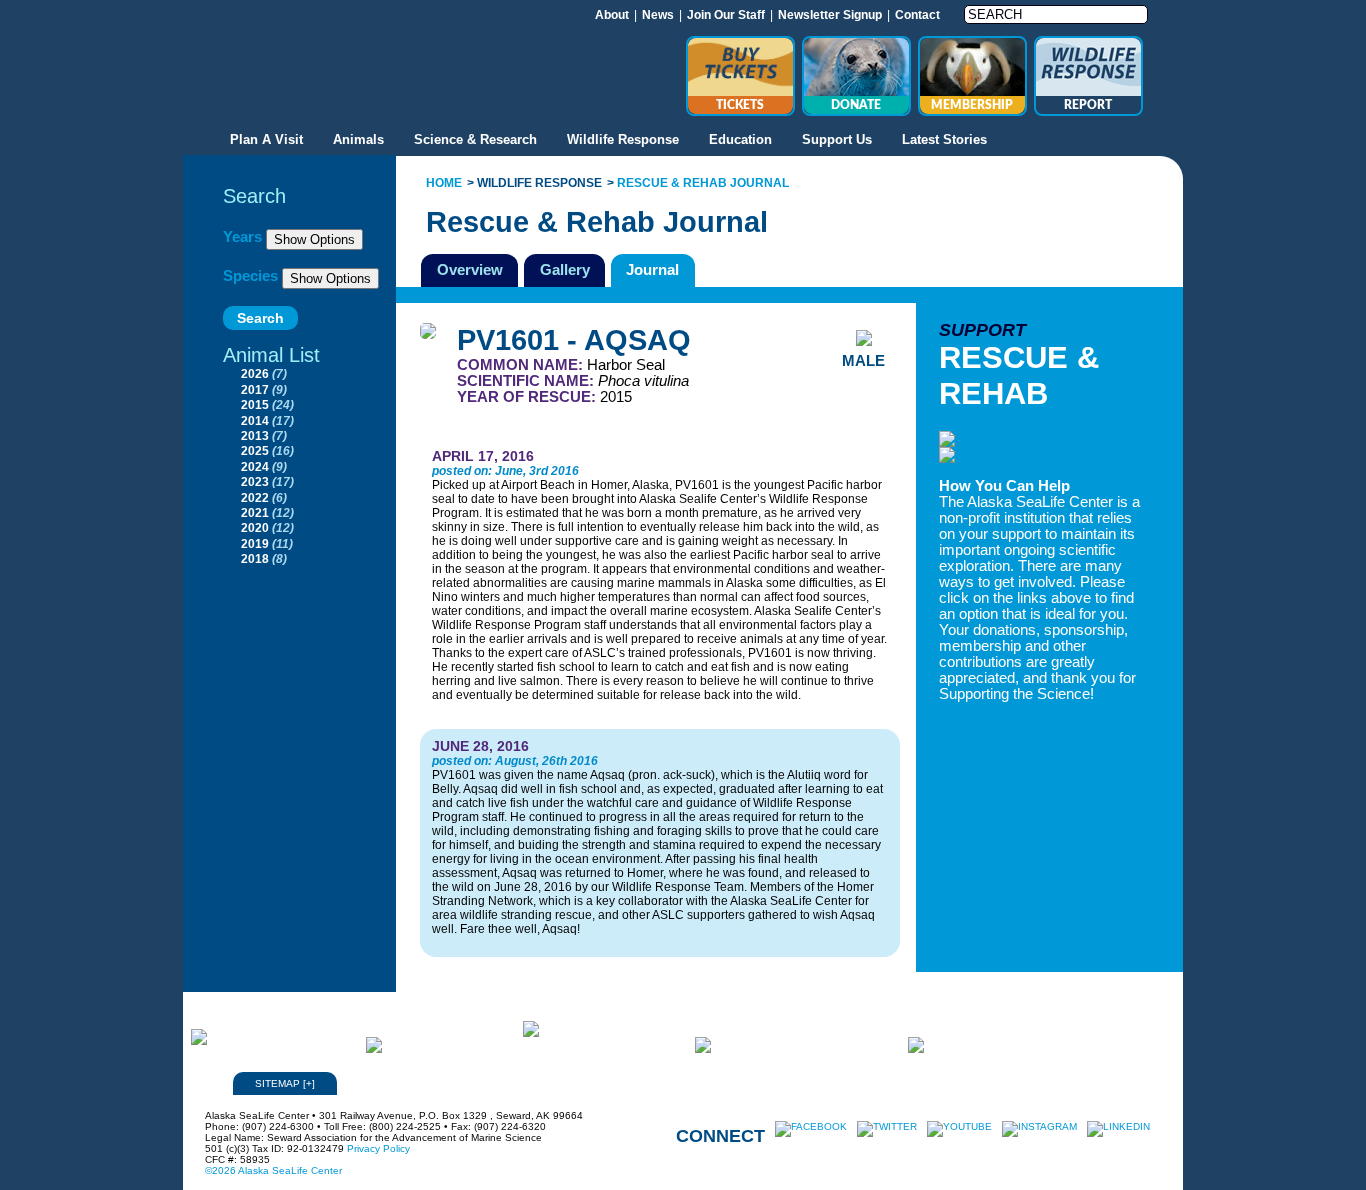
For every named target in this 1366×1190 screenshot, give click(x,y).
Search (254, 196)
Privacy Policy (378, 1148)
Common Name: (522, 365)
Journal (652, 269)
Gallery (565, 269)
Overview (470, 269)
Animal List (271, 355)
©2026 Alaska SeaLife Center (273, 1170)
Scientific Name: (527, 381)
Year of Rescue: (528, 397)
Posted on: (463, 471)
